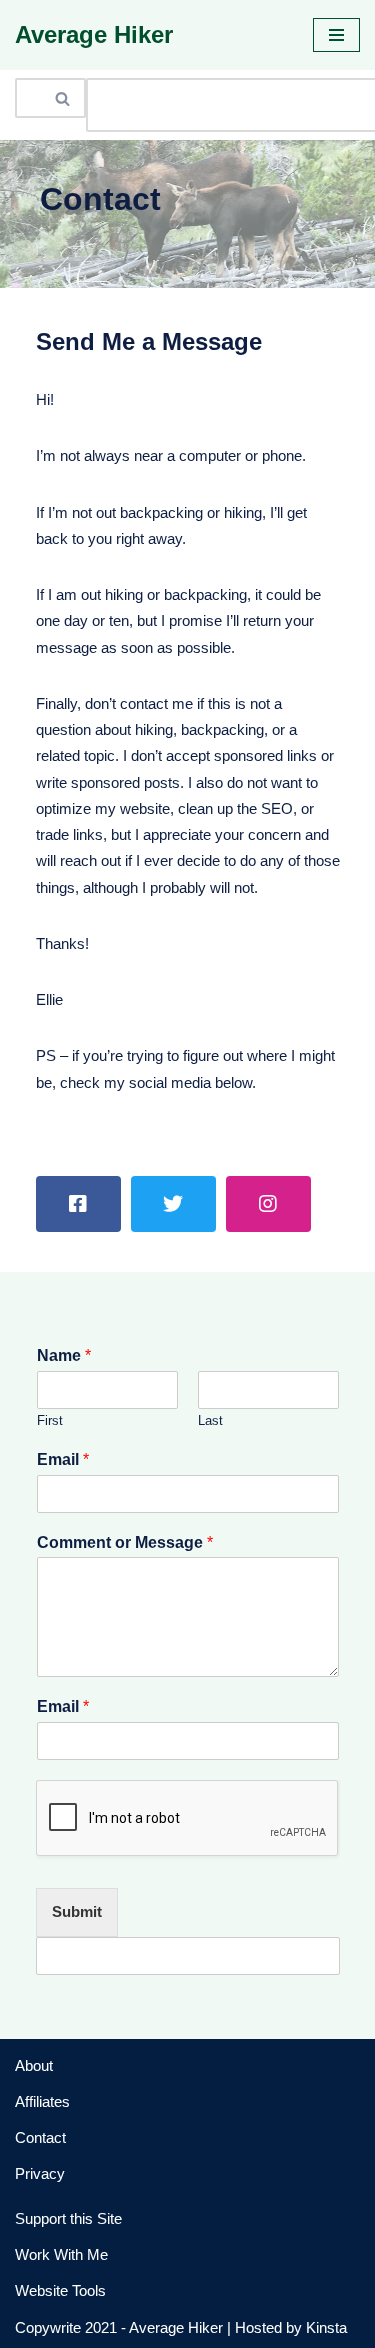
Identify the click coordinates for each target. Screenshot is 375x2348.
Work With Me (61, 2254)
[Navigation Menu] (336, 35)
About (34, 2065)
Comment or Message (125, 1542)
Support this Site (68, 2218)
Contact (40, 2137)
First (50, 1420)
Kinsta (326, 2327)
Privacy (40, 2173)
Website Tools (60, 2290)
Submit (77, 1911)
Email (63, 1459)
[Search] (63, 98)
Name (64, 1355)
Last (210, 1420)
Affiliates (42, 2101)
